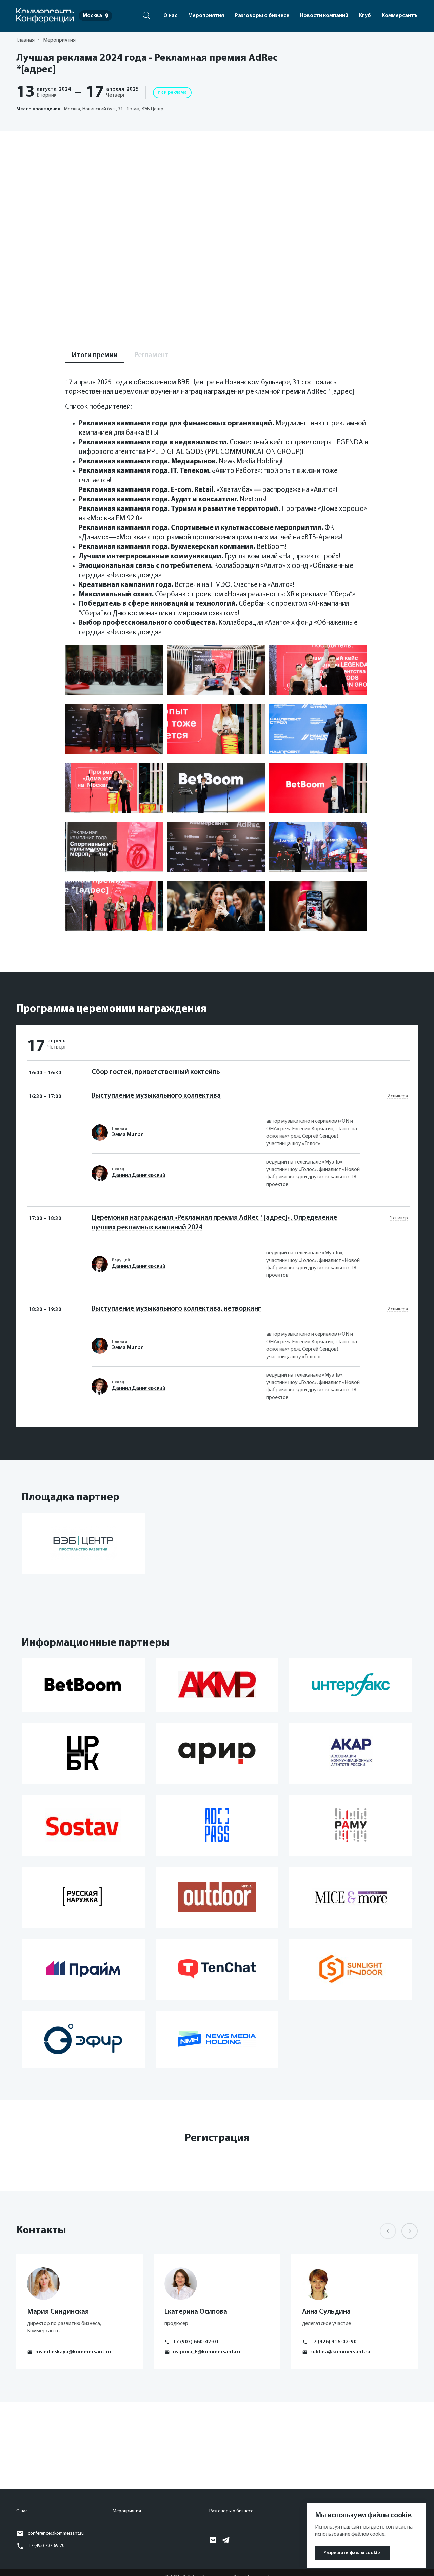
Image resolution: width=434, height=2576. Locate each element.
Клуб (365, 16)
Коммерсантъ (400, 16)
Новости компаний (324, 16)
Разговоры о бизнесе (262, 16)
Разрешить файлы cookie (352, 2553)
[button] (410, 2231)
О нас (170, 16)
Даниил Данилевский (139, 1175)
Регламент (152, 355)
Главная (25, 40)
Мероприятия (206, 16)
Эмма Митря (128, 1135)
